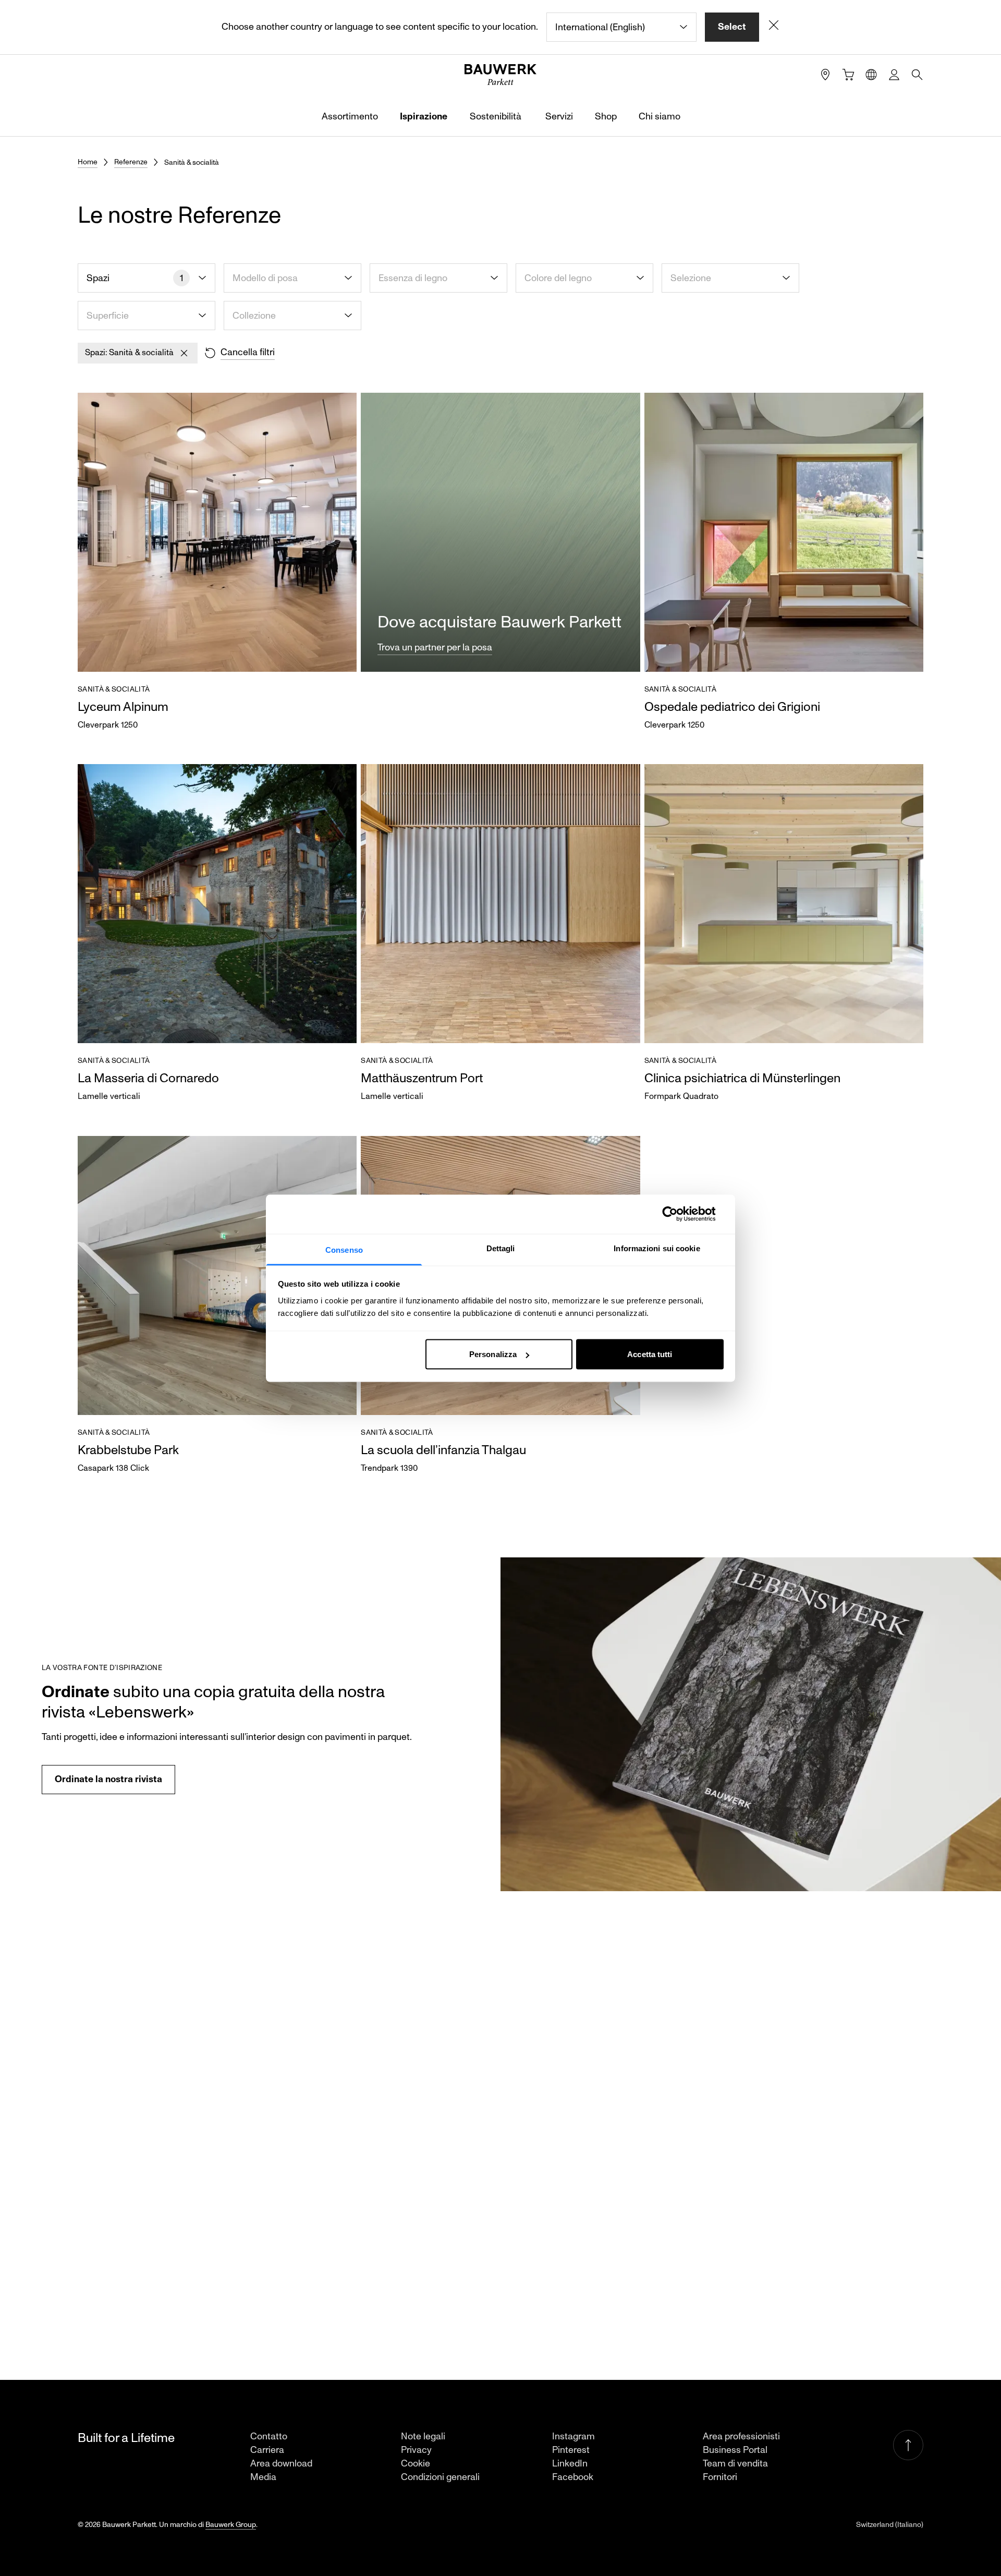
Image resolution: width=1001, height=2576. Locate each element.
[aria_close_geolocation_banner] (774, 27)
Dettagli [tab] (501, 1248)
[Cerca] (917, 75)
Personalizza (493, 1354)
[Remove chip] (184, 353)
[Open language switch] (871, 75)
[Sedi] (825, 75)
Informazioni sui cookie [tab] (657, 1248)
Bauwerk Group (231, 2525)
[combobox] (621, 27)
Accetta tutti (650, 1354)
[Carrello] (848, 75)
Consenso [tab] (344, 1249)
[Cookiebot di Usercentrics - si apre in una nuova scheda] (678, 1214)
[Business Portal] (894, 75)
